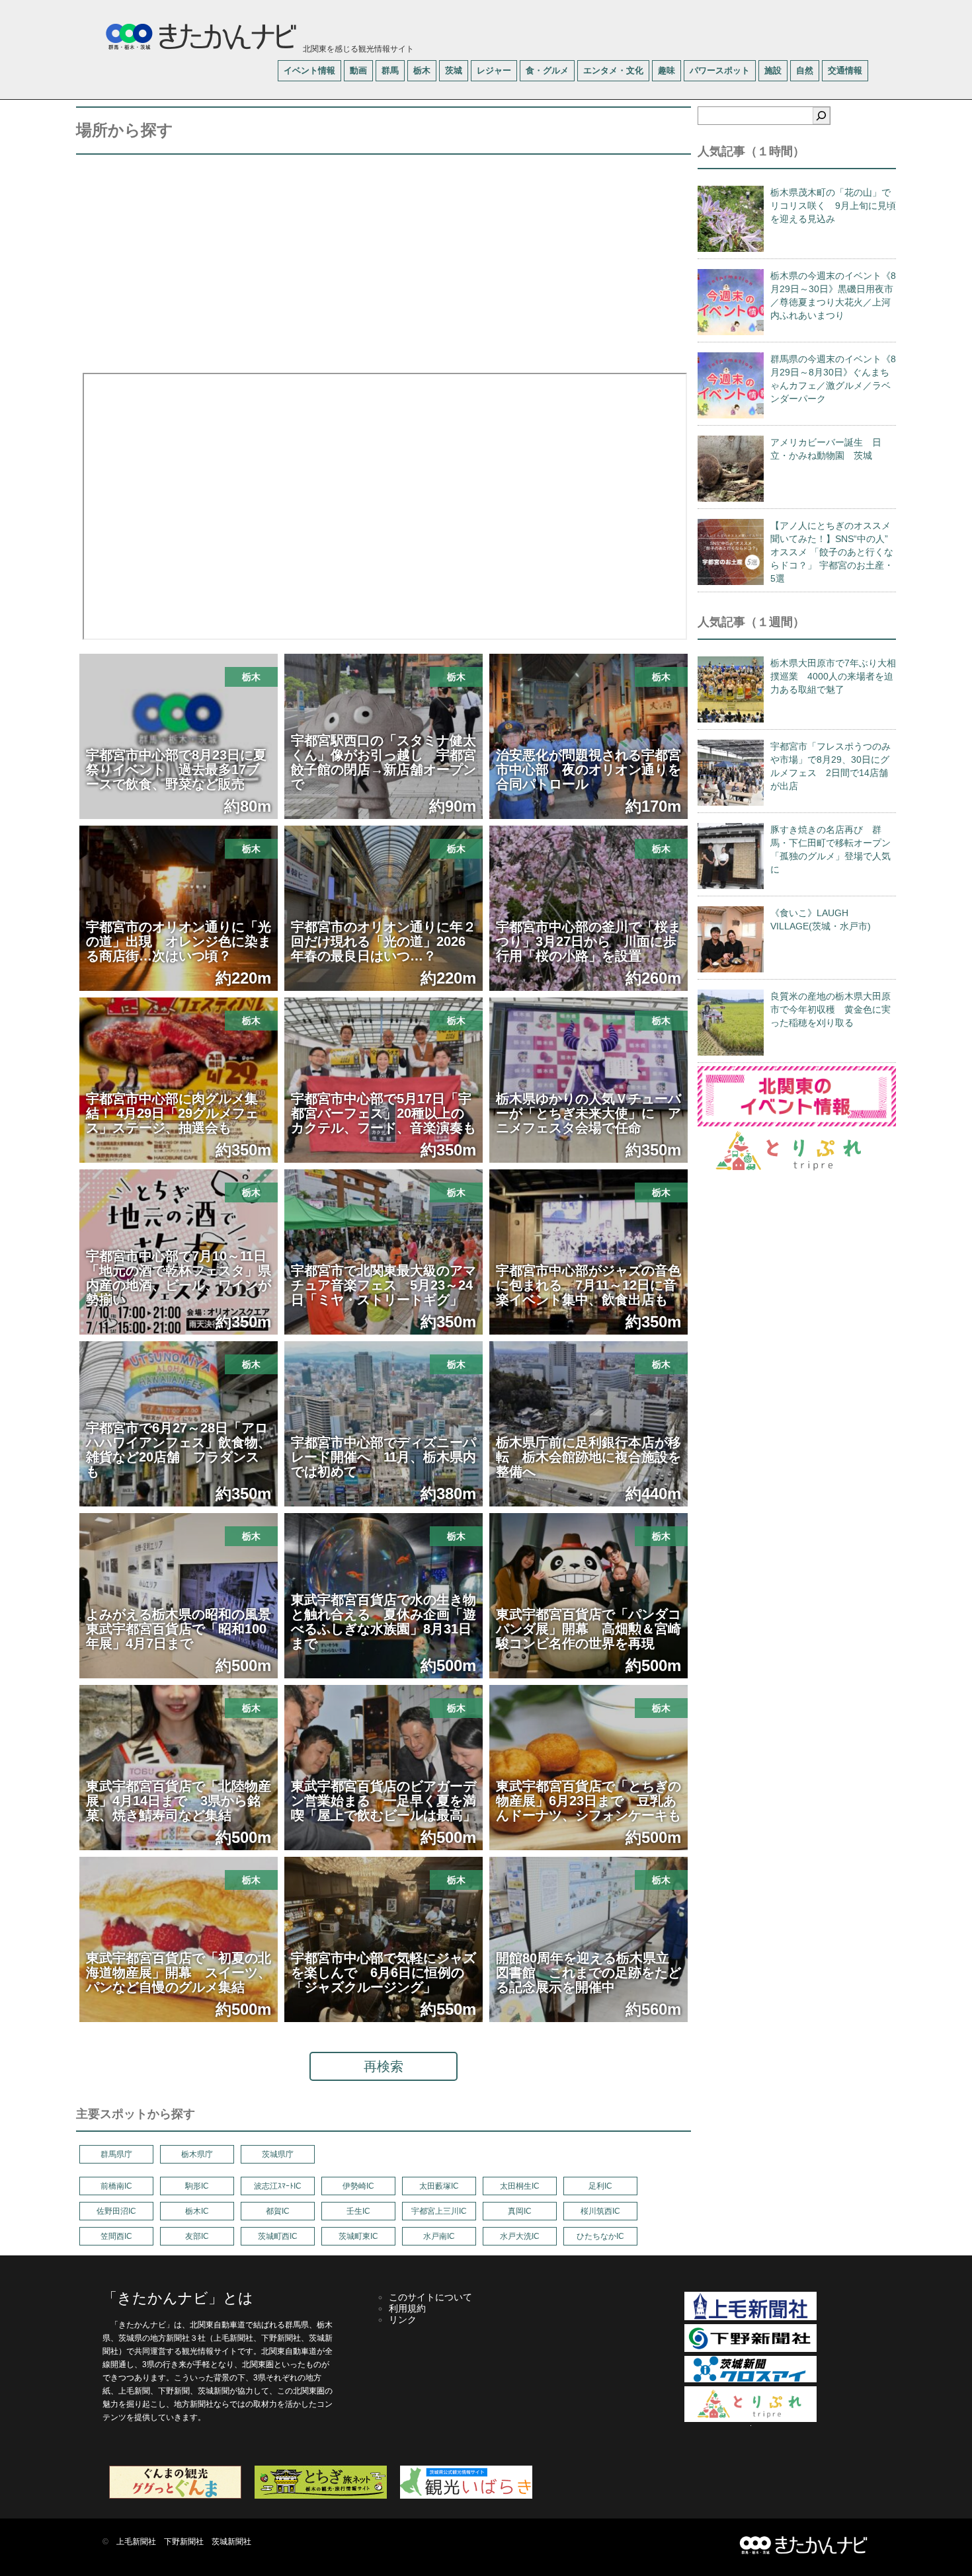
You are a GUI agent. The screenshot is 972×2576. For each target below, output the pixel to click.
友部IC (197, 2236)
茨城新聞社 (231, 2542)
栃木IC (197, 2211)
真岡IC (520, 2211)
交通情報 (845, 70)
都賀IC (278, 2211)
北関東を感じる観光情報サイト (357, 49)
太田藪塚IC (439, 2186)
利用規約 (407, 2308)
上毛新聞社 (136, 2542)
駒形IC (197, 2186)
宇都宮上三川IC (439, 2211)
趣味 (667, 70)
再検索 (384, 2066)
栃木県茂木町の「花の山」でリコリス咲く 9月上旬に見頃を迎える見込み (833, 206)
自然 (805, 70)
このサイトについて (430, 2297)
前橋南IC (116, 2186)
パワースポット (720, 70)
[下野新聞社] (750, 2349)
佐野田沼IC (116, 2211)
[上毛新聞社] (750, 2318)
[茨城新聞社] (750, 2380)
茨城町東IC (358, 2236)
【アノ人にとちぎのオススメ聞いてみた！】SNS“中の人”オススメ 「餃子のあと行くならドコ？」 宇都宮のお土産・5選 (832, 552)
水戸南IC (439, 2236)
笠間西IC (116, 2236)
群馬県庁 (116, 2154)
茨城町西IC (278, 2236)
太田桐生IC (520, 2186)
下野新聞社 (184, 2542)
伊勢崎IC (358, 2186)
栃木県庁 (197, 2154)
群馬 (390, 70)
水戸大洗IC (520, 2236)
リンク (403, 2320)
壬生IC (358, 2211)
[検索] (821, 116)
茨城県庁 (278, 2154)
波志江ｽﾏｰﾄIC (278, 2186)
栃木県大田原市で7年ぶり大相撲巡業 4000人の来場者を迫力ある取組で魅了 (833, 676)
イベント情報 (309, 70)
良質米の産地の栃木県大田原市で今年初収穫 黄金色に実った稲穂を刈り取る (830, 1009)
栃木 (422, 70)
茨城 (454, 70)
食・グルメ (547, 70)
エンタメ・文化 (613, 70)
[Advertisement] (384, 260)
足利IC (600, 2186)
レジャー (494, 70)
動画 (358, 70)
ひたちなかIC (600, 2236)
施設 (773, 70)
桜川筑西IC (600, 2211)
